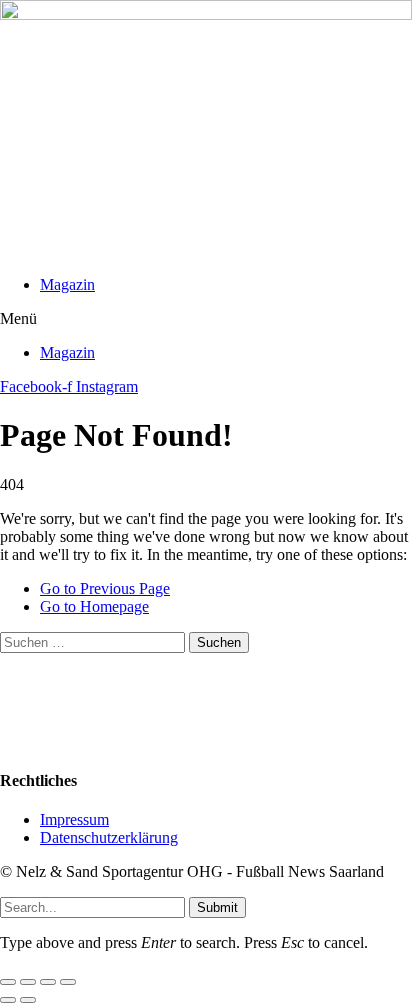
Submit (217, 907)
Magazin (67, 284)
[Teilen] (48, 982)
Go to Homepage (94, 606)
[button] (206, 319)
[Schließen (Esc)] (68, 982)
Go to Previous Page (105, 588)
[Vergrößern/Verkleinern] (8, 982)
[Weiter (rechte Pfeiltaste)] (28, 1000)
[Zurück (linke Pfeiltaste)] (8, 1000)
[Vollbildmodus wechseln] (28, 982)
